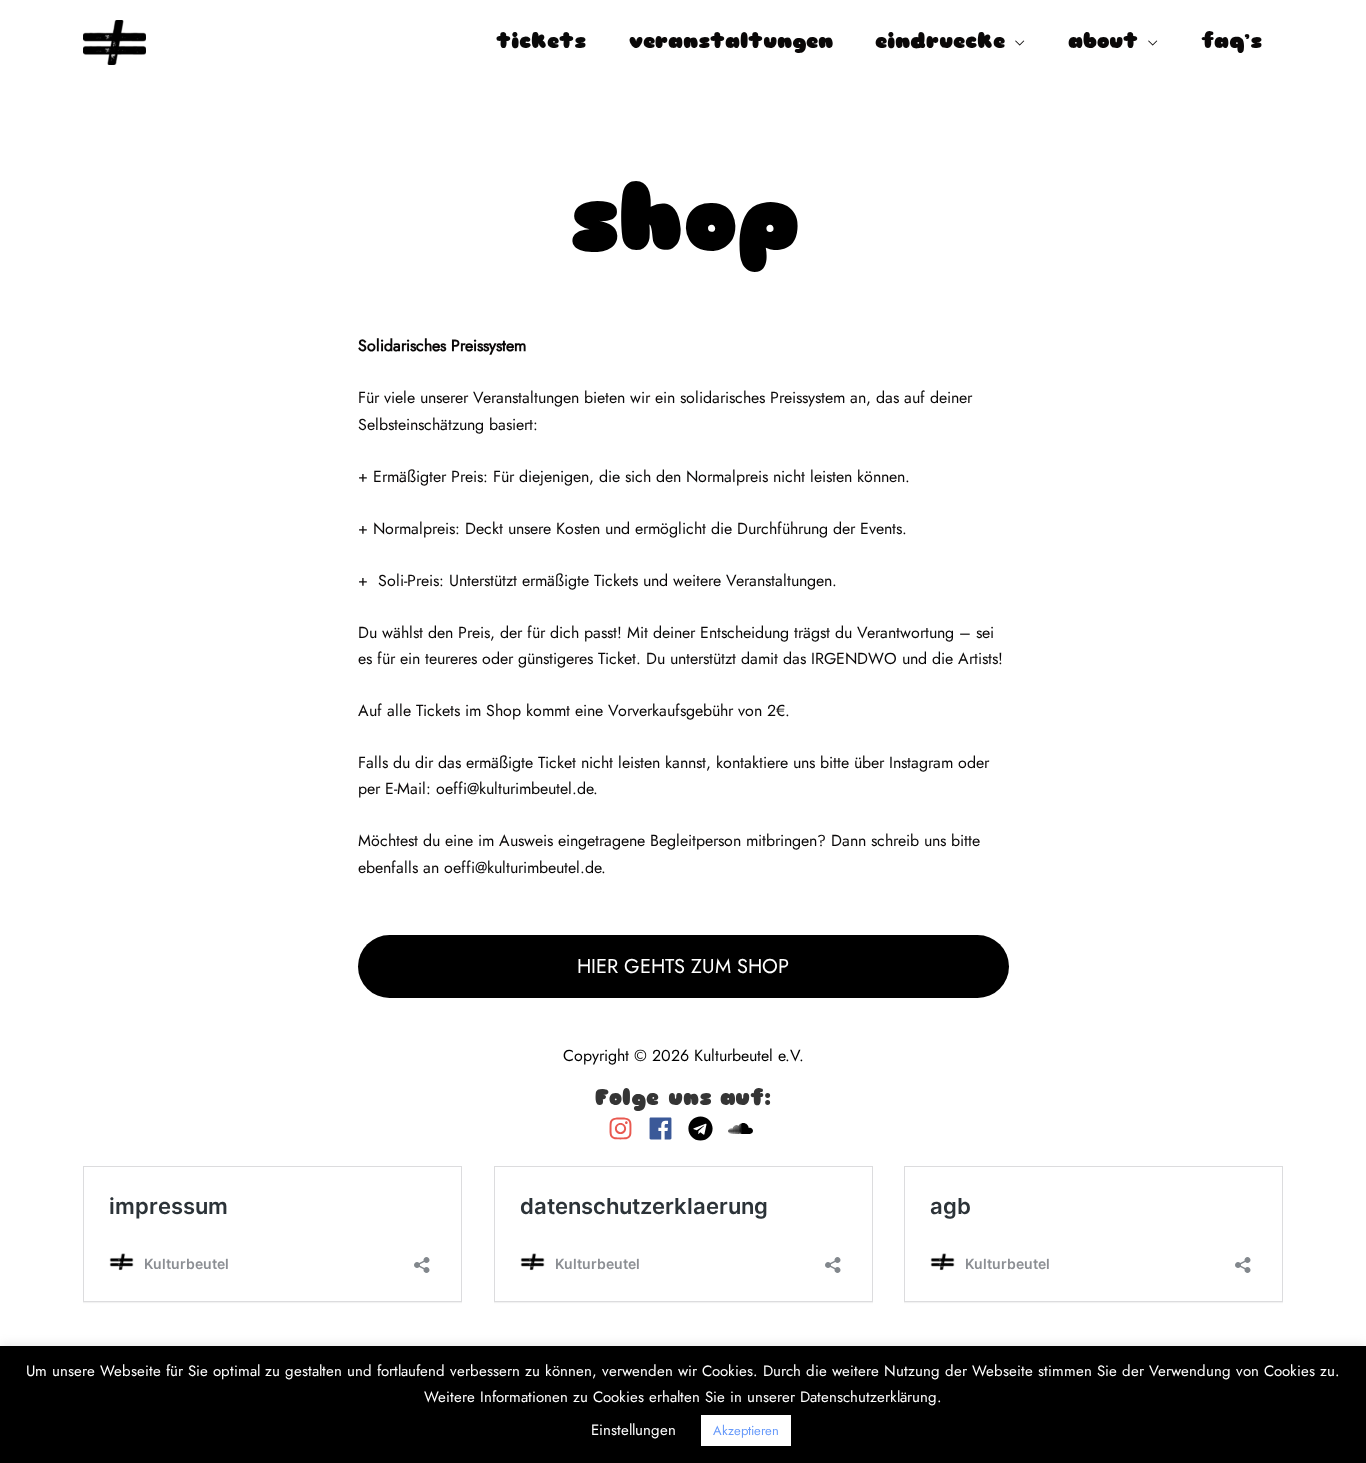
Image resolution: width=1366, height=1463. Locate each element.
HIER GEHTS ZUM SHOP (683, 966)
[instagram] (625, 1128)
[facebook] (665, 1128)
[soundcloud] (743, 1128)
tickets (541, 42)
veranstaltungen (731, 42)
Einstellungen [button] (633, 1430)
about (1103, 42)
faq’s (1231, 42)
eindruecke (940, 42)
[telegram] (705, 1128)
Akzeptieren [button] (746, 1430)
